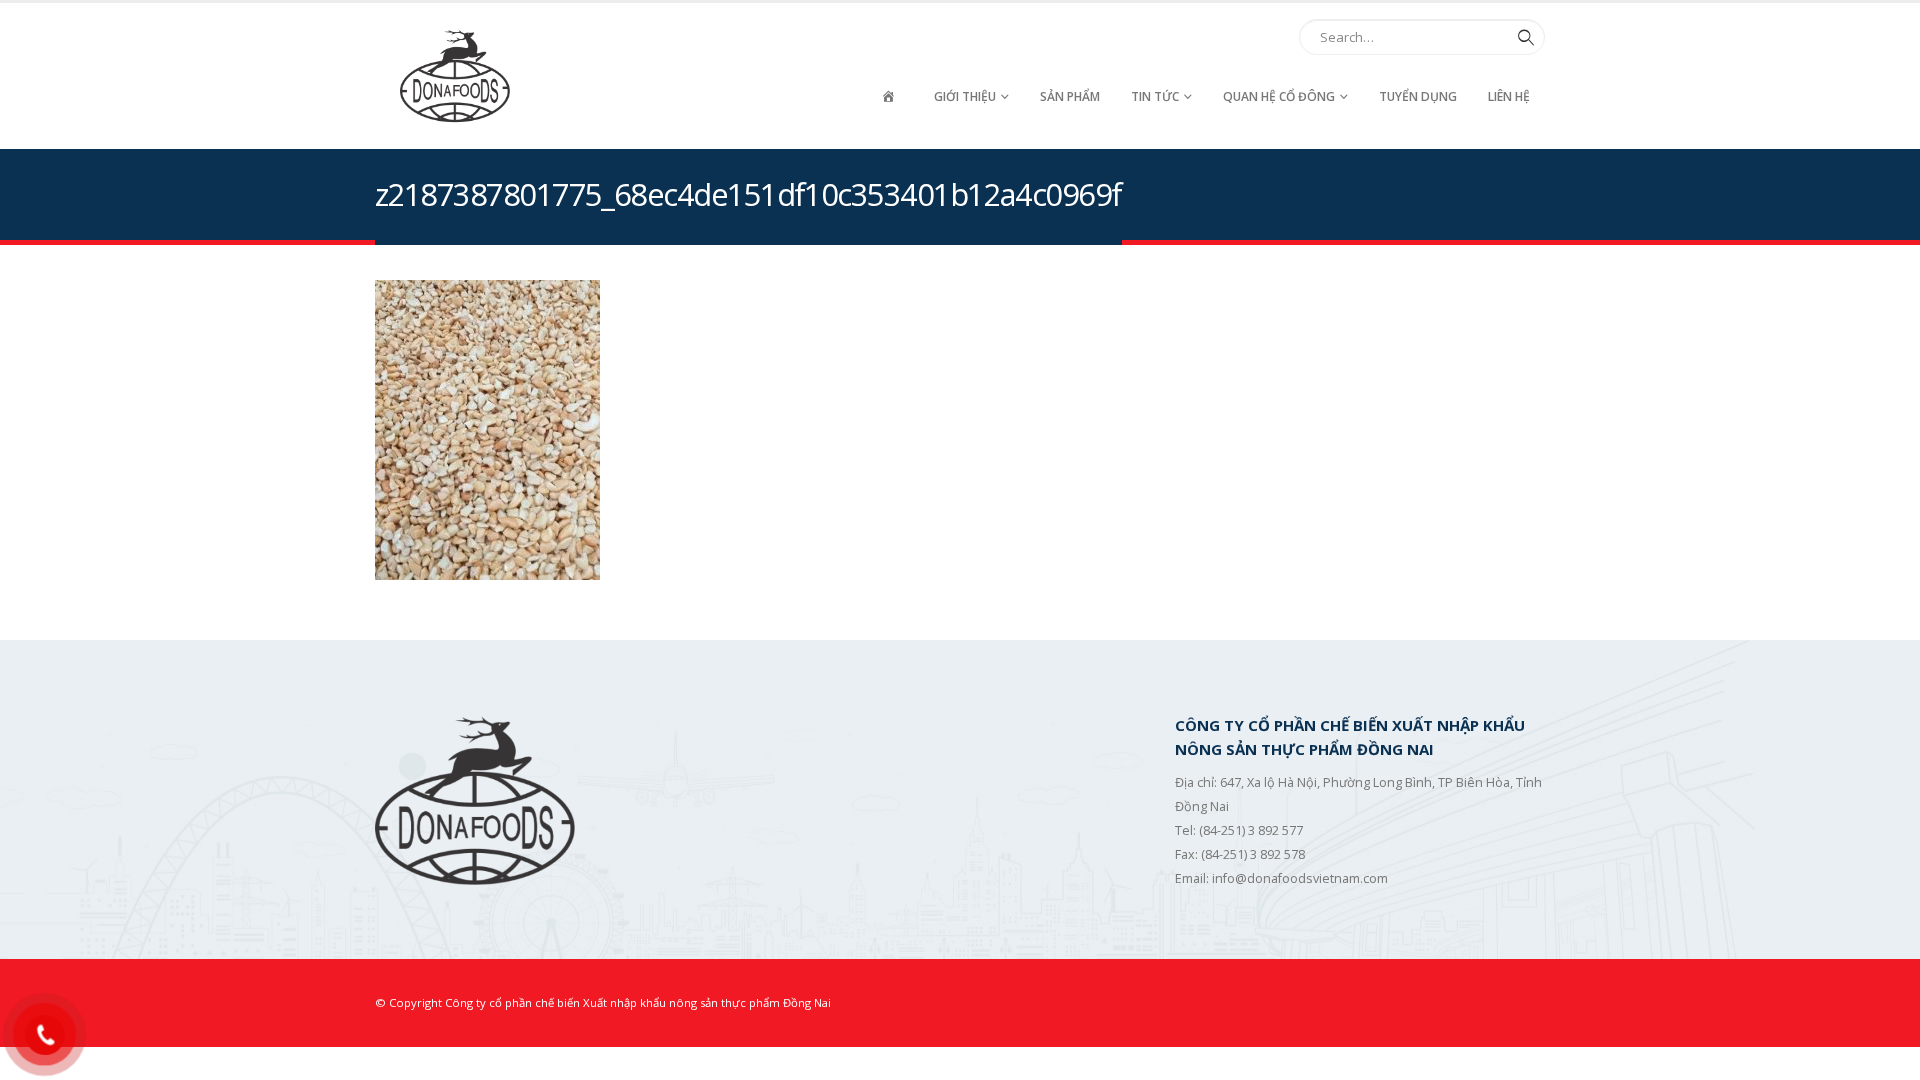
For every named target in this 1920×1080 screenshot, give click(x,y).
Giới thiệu (965, 96)
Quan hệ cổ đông (1279, 96)
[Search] (1522, 37)
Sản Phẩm (1070, 96)
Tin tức (1155, 96)
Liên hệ (1509, 96)
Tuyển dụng (1418, 96)
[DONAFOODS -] (455, 76)
